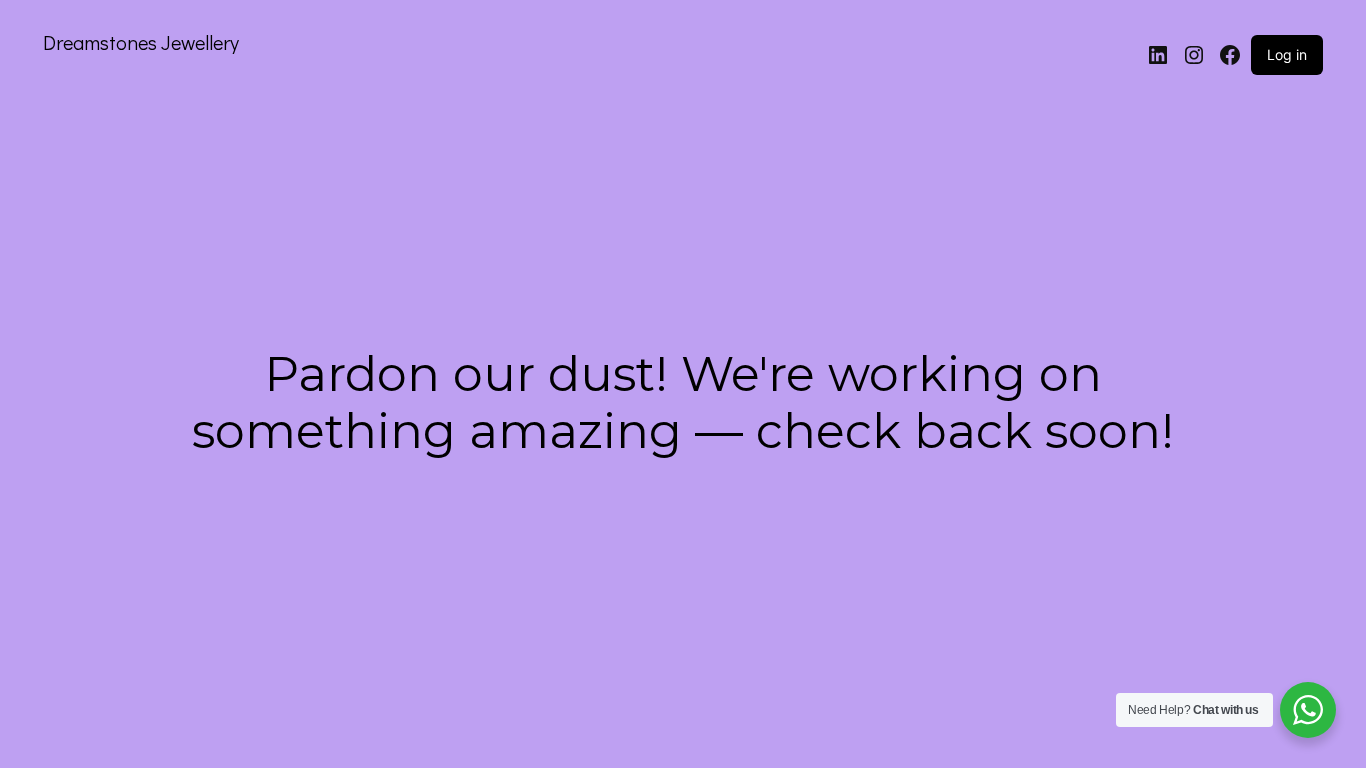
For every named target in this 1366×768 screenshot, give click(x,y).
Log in (1287, 54)
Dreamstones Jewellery (141, 42)
